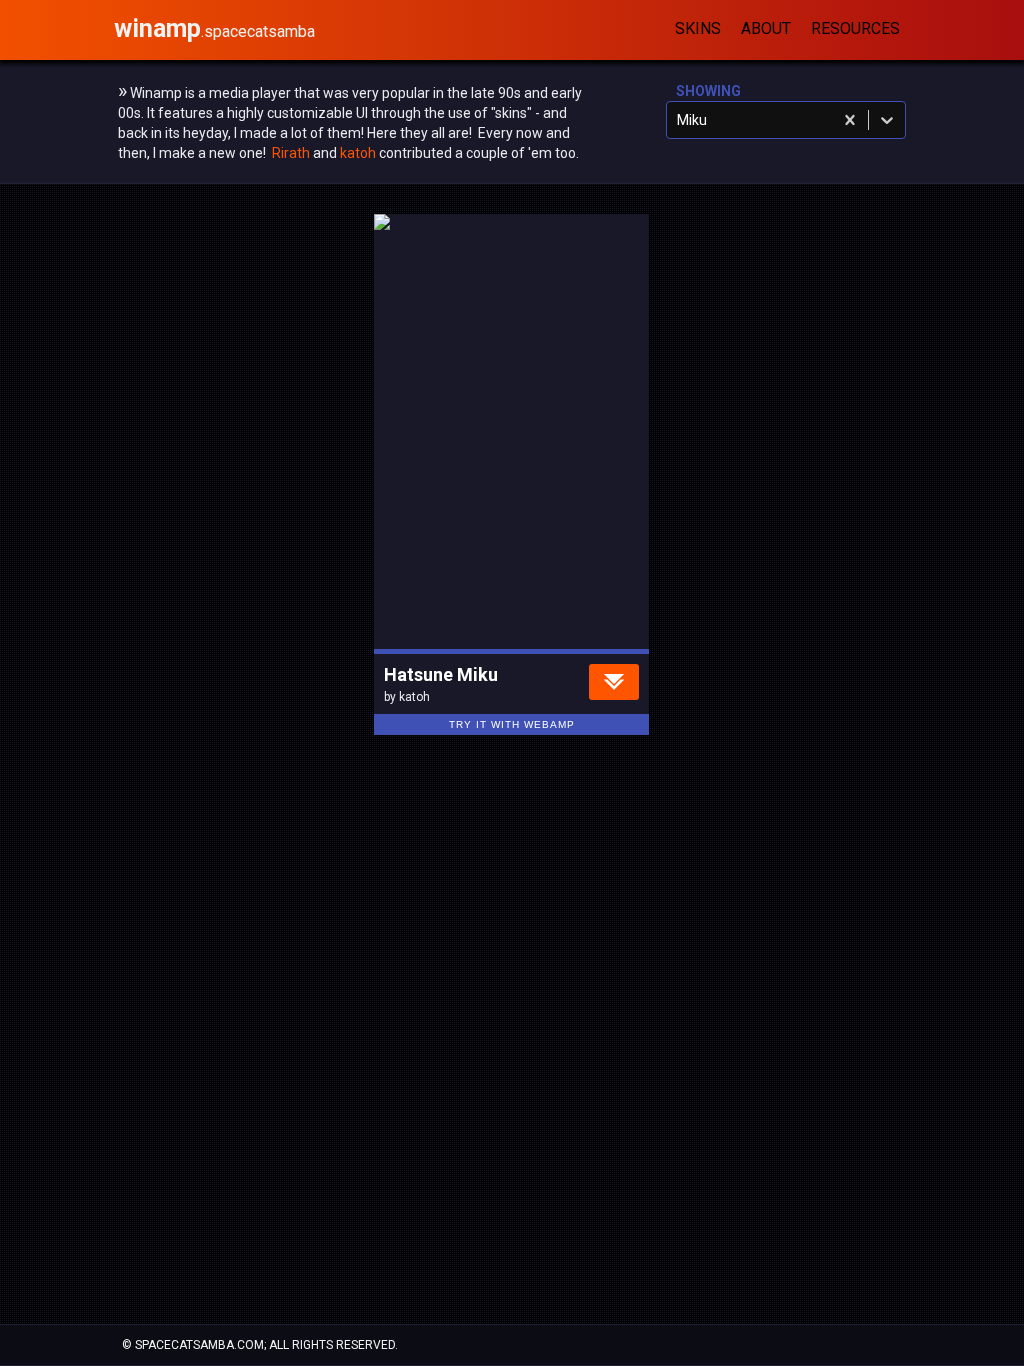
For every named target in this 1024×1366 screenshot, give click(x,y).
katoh (358, 153)
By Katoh (551, 619)
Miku (499, 583)
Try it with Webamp (512, 724)
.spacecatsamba (214, 31)
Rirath (291, 153)
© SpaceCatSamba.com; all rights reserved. (260, 1345)
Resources (855, 28)
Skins (698, 28)
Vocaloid (424, 583)
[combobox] (678, 120)
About (766, 28)
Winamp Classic (445, 619)
